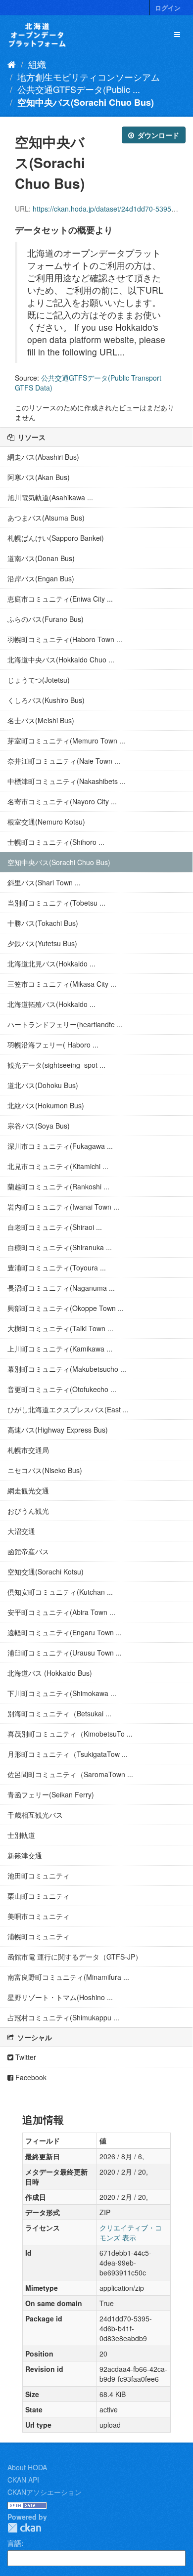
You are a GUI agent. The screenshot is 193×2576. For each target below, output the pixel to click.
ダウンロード (157, 135)
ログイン (168, 8)
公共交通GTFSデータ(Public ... (79, 89)
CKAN (24, 2528)
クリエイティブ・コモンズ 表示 (131, 2232)
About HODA (27, 2467)
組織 (37, 64)
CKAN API (23, 2480)
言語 (14, 2543)
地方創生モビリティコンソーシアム (89, 77)
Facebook (30, 2077)
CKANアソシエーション (45, 2492)
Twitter (25, 2057)
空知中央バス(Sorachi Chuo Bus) (86, 102)
